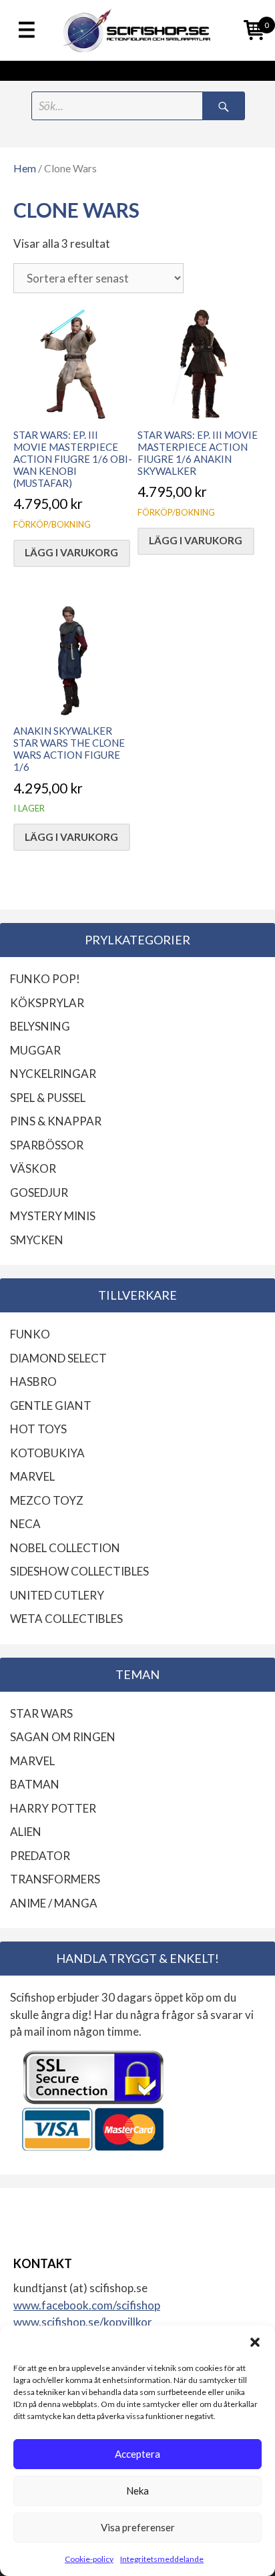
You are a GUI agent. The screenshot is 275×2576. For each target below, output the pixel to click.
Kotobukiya (47, 1453)
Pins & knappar (56, 1121)
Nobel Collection (65, 1548)
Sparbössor (47, 1145)
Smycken (37, 1240)
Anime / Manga (54, 1903)
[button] (255, 2342)
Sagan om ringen (63, 1737)
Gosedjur (39, 1192)
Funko (30, 1334)
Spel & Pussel (48, 1098)
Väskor (33, 1168)
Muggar (35, 1050)
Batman (35, 1784)
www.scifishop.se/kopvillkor (83, 2322)
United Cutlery (57, 1595)
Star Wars (41, 1713)
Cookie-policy (89, 2559)
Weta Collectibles (66, 1619)
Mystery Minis (53, 1216)
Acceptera (137, 2454)
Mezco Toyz (47, 1500)
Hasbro (33, 1382)
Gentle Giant (51, 1406)
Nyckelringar (53, 1074)
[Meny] (27, 31)
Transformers (55, 1879)
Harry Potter (53, 1808)
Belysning (40, 1026)
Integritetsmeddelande (162, 2559)
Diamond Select (58, 1358)
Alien (26, 1832)
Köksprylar (47, 1003)
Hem (25, 168)
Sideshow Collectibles (79, 1571)
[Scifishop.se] (137, 30)
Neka (137, 2491)
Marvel (32, 1476)
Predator (40, 1856)
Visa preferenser (138, 2527)
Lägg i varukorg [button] (71, 552)
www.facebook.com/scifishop (87, 2305)
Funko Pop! (45, 979)
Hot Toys (38, 1429)
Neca (25, 1524)
